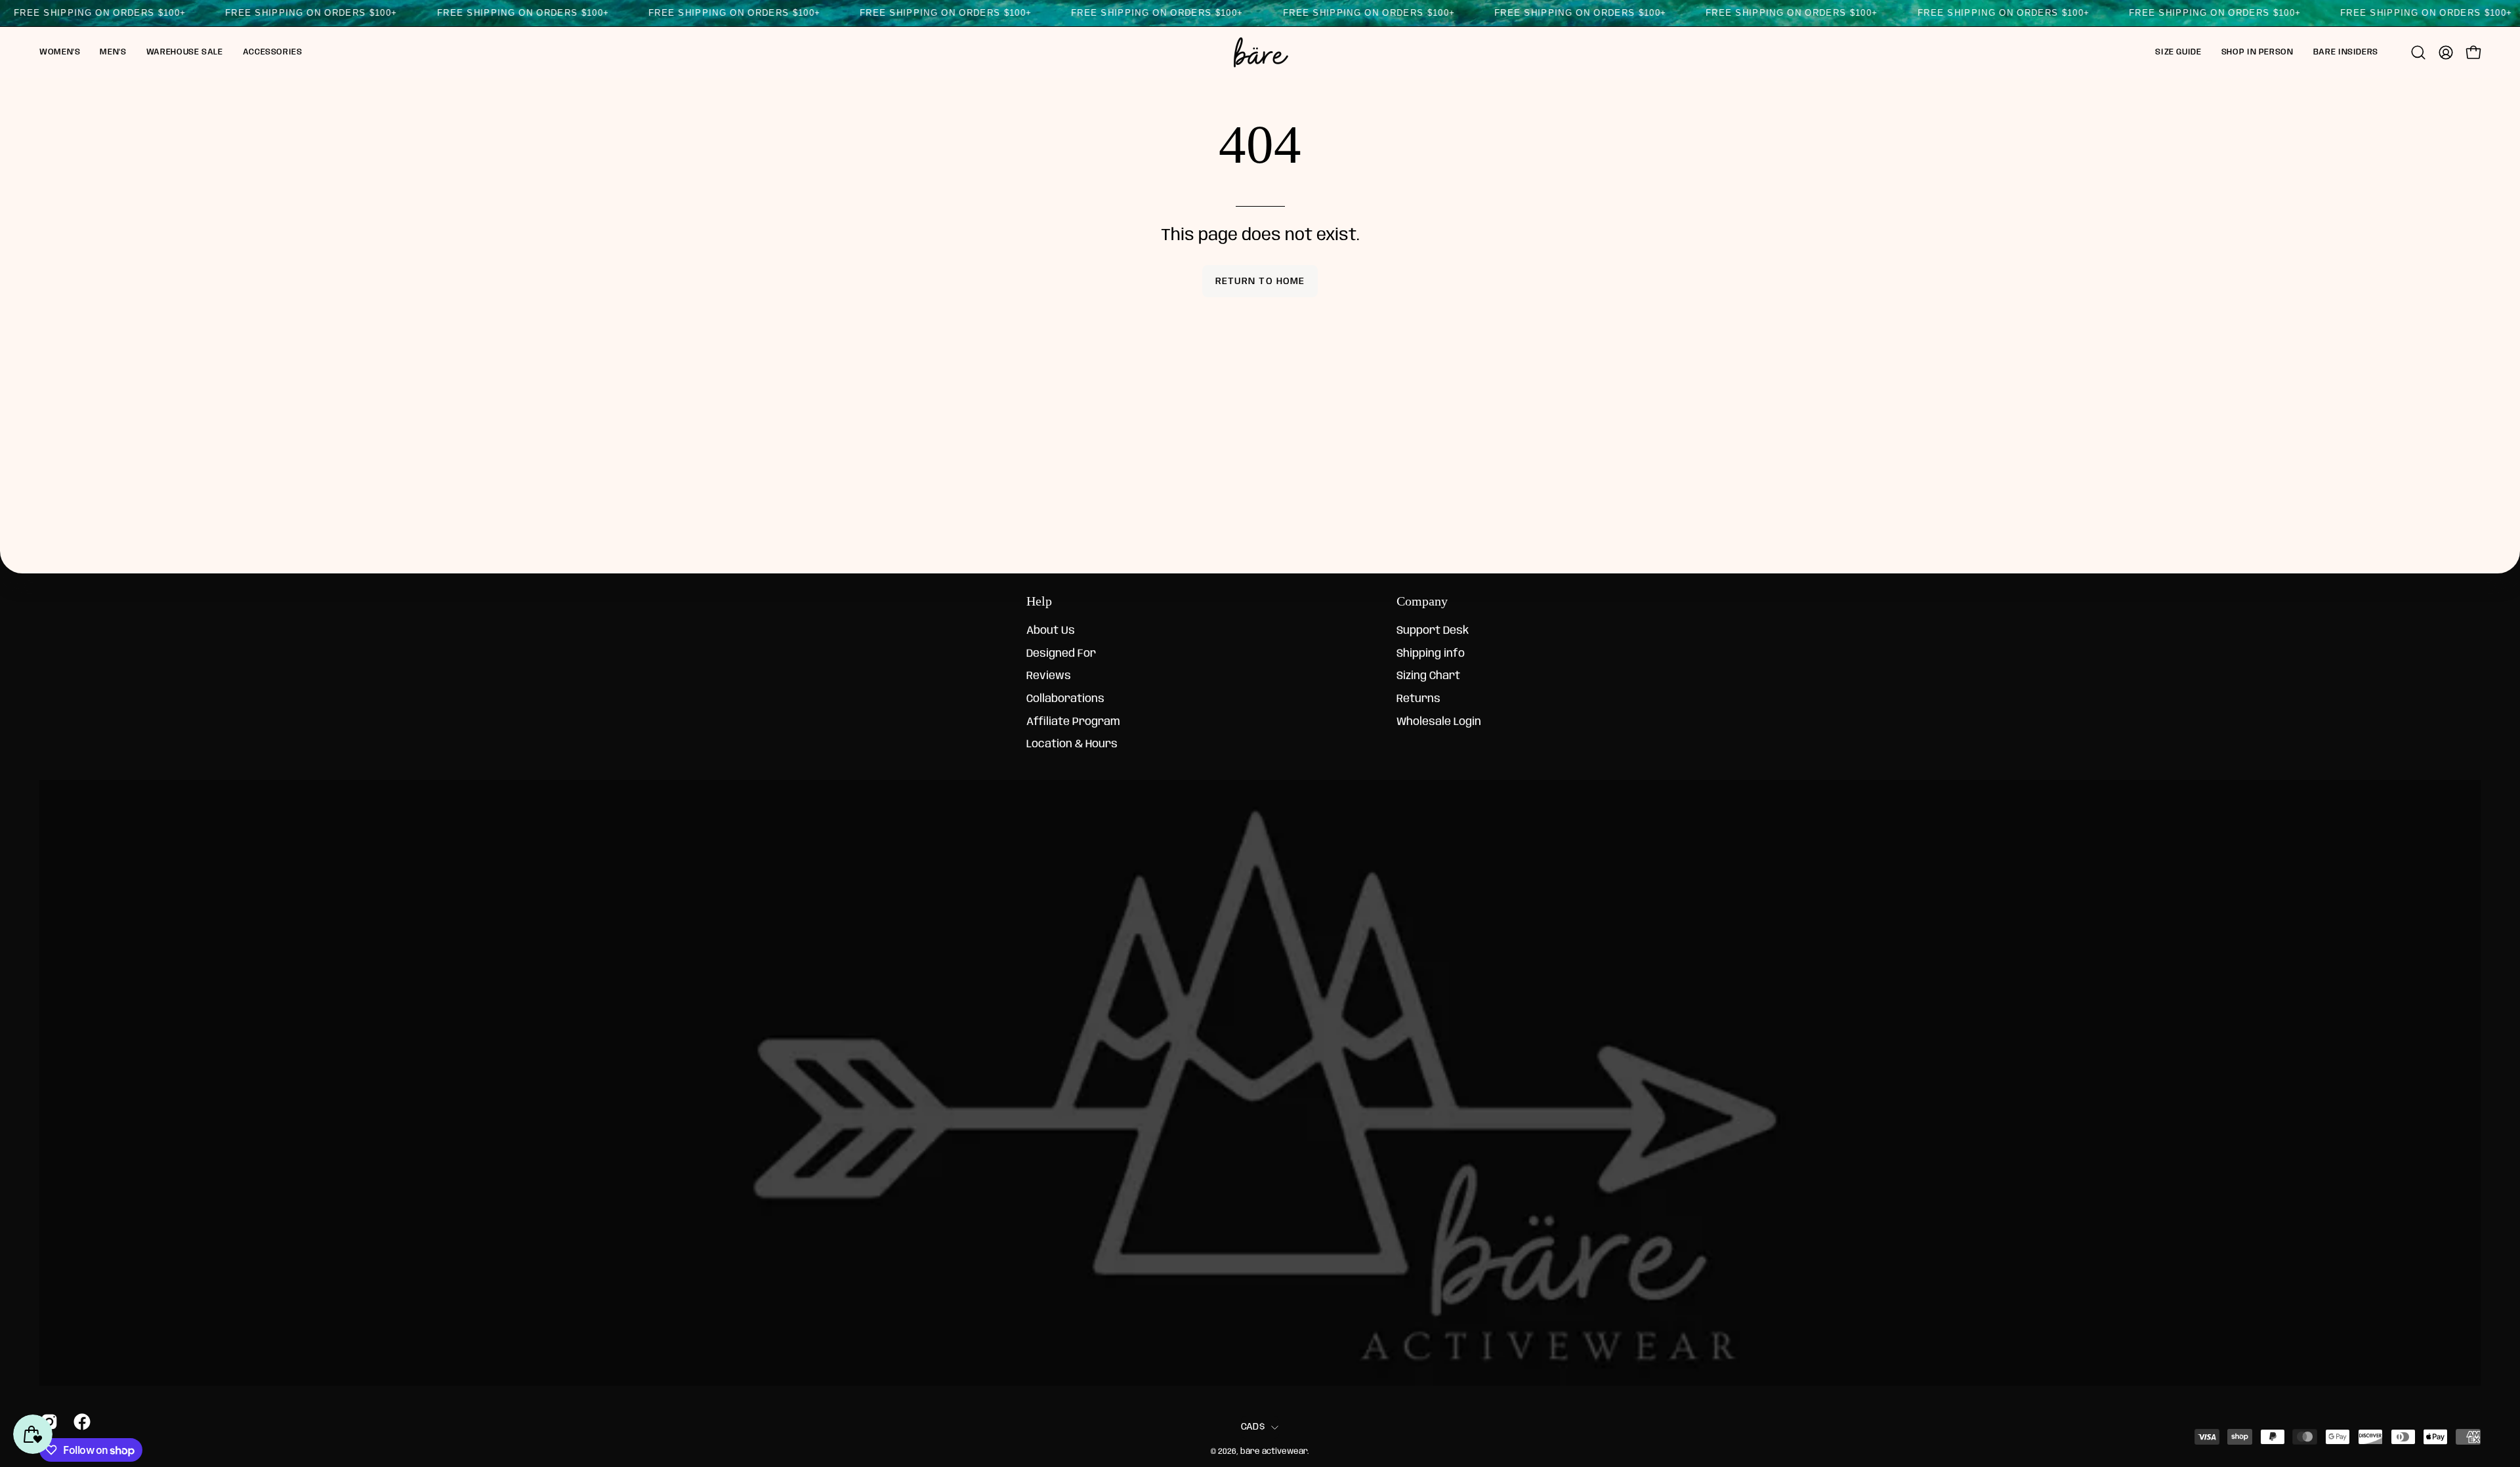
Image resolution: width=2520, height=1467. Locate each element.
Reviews (1049, 677)
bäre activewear (1274, 1452)
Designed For (1061, 654)
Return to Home (1260, 281)
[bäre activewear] (1260, 52)
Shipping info (1431, 654)
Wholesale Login (1439, 722)
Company (1422, 601)
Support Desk (1433, 631)
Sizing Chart (1428, 677)
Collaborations (1065, 699)
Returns (1418, 699)
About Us (1051, 631)
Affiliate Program (1073, 722)
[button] (60, 52)
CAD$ (1253, 1427)
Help (1039, 601)
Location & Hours (1072, 744)
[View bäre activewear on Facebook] (80, 1422)
